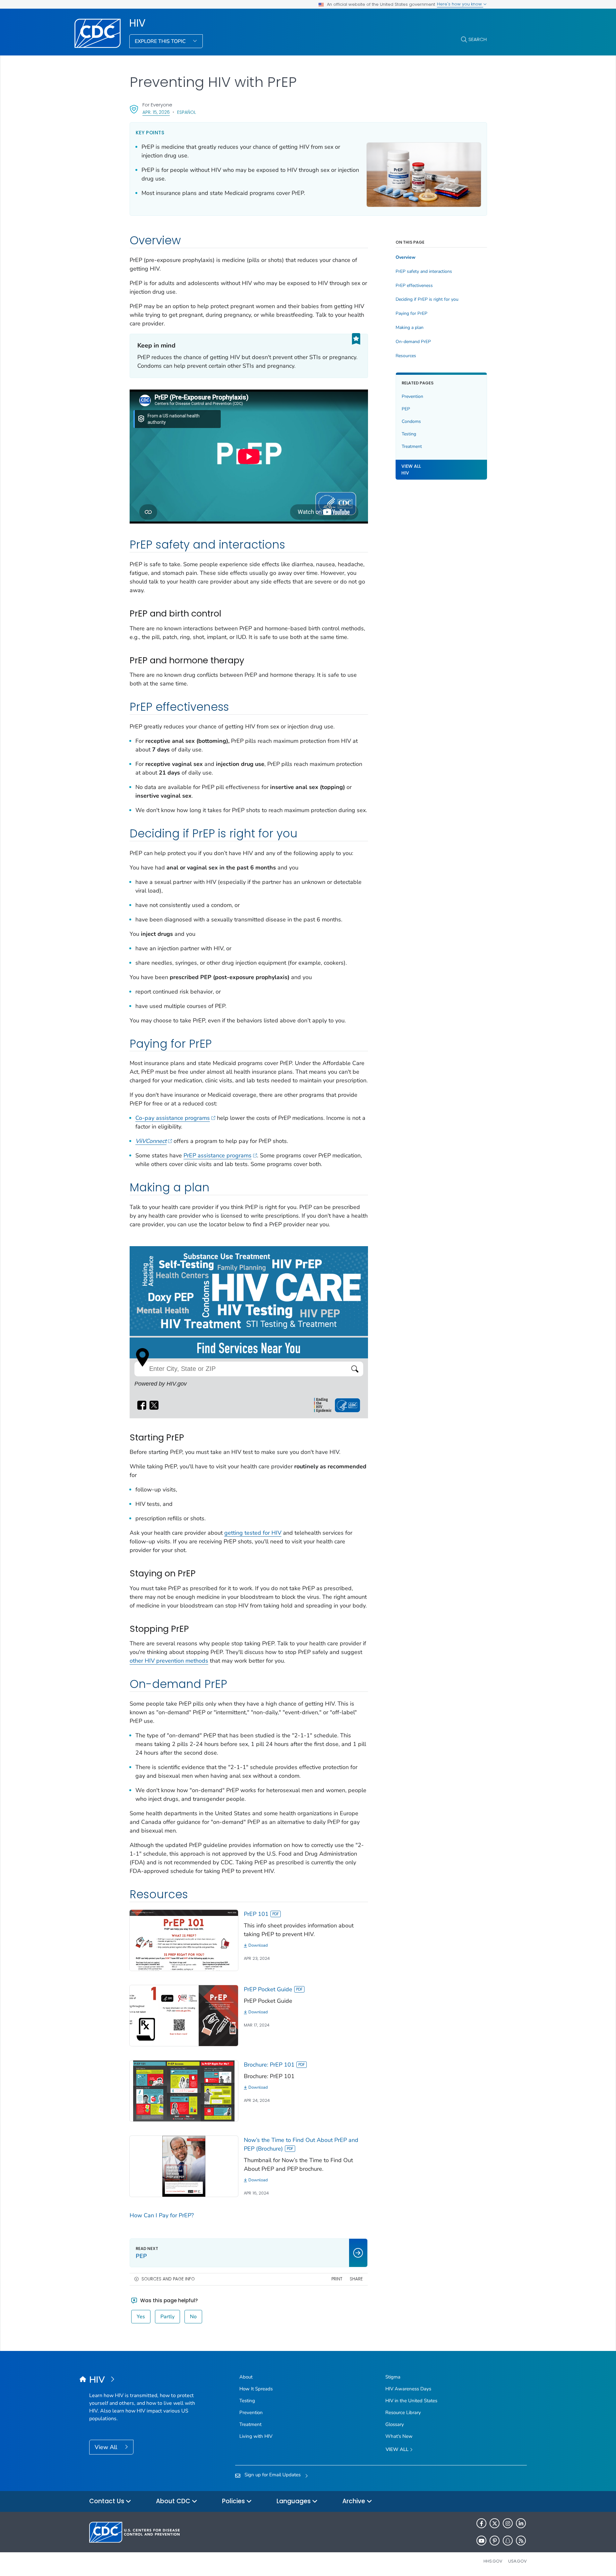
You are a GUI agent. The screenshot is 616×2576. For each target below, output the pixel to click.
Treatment (412, 446)
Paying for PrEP (411, 314)
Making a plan (410, 328)
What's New (399, 2436)
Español (187, 112)
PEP (406, 409)
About (246, 2377)
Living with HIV (256, 2436)
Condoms (411, 421)
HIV (137, 23)
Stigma (393, 2377)
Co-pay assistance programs (173, 1118)
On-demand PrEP (413, 342)
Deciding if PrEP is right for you (427, 299)
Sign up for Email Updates (273, 2475)
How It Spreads (256, 2389)
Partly (167, 2317)
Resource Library (403, 2412)
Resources (406, 356)
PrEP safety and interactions (424, 272)
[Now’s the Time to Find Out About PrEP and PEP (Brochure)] (184, 2166)
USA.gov (518, 2561)
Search (478, 39)
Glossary (395, 2424)
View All (107, 2447)
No (193, 2317)
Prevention (412, 396)
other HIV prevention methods (169, 1661)
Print (337, 2279)
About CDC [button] (174, 2501)
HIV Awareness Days (408, 2389)
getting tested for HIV (253, 1533)
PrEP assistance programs (218, 1155)
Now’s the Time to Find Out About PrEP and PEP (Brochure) (301, 2144)
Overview (406, 257)
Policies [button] (234, 2501)
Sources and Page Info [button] (168, 2279)
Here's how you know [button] (460, 4)
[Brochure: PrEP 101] (184, 2090)
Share (356, 2279)
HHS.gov (493, 2561)
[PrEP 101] (184, 1940)
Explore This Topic (161, 41)
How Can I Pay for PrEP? (162, 2215)
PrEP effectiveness (414, 286)
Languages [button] (294, 2501)
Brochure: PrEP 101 (269, 2065)
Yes (141, 2317)
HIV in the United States (411, 2401)
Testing (409, 434)
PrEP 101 (256, 1914)
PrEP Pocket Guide (268, 1989)
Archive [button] (355, 2501)
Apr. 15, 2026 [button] (156, 112)
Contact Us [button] (107, 2501)
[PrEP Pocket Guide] (184, 2015)
